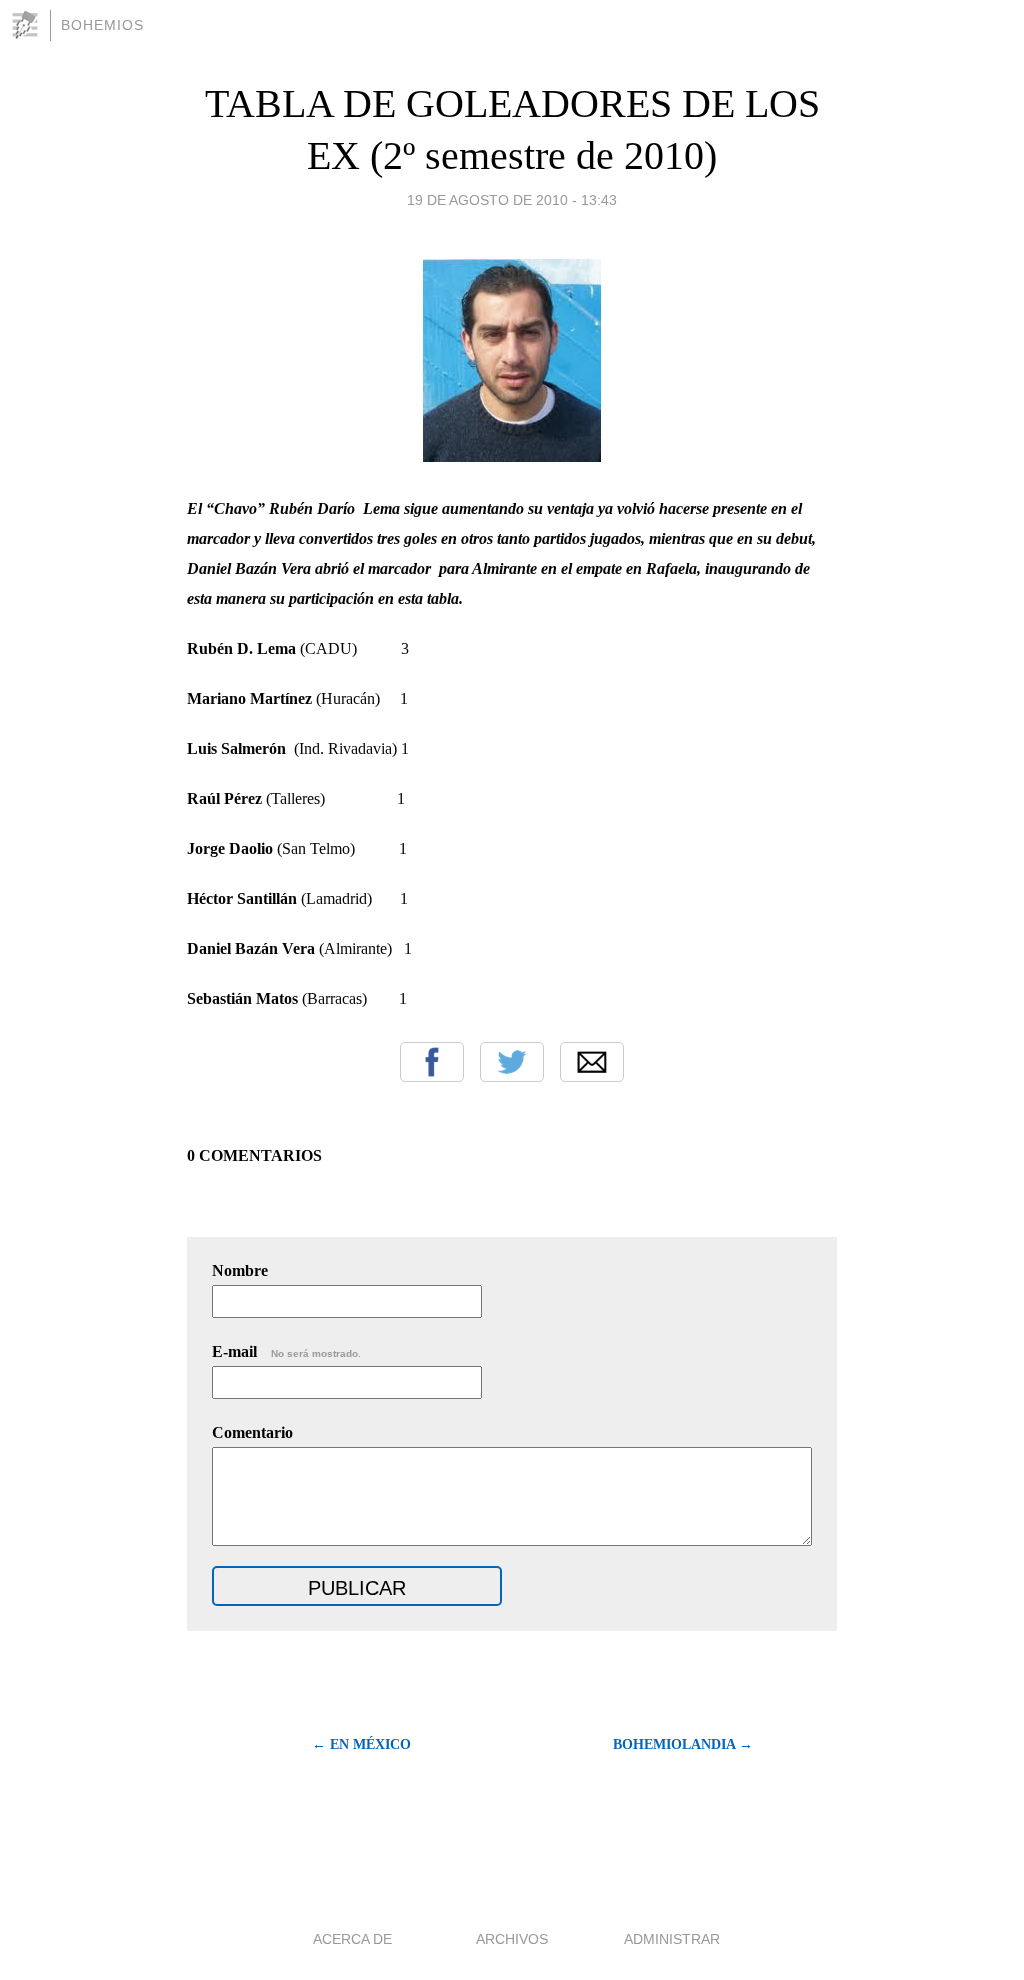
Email (592, 1062)
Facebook (432, 1062)
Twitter (512, 1062)
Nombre (240, 1270)
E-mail (286, 1351)
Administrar (672, 1939)
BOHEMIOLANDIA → (683, 1744)
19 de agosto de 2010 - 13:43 (512, 200)
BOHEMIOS (102, 25)
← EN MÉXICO (361, 1744)
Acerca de (352, 1939)
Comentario (252, 1432)
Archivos (512, 1939)
